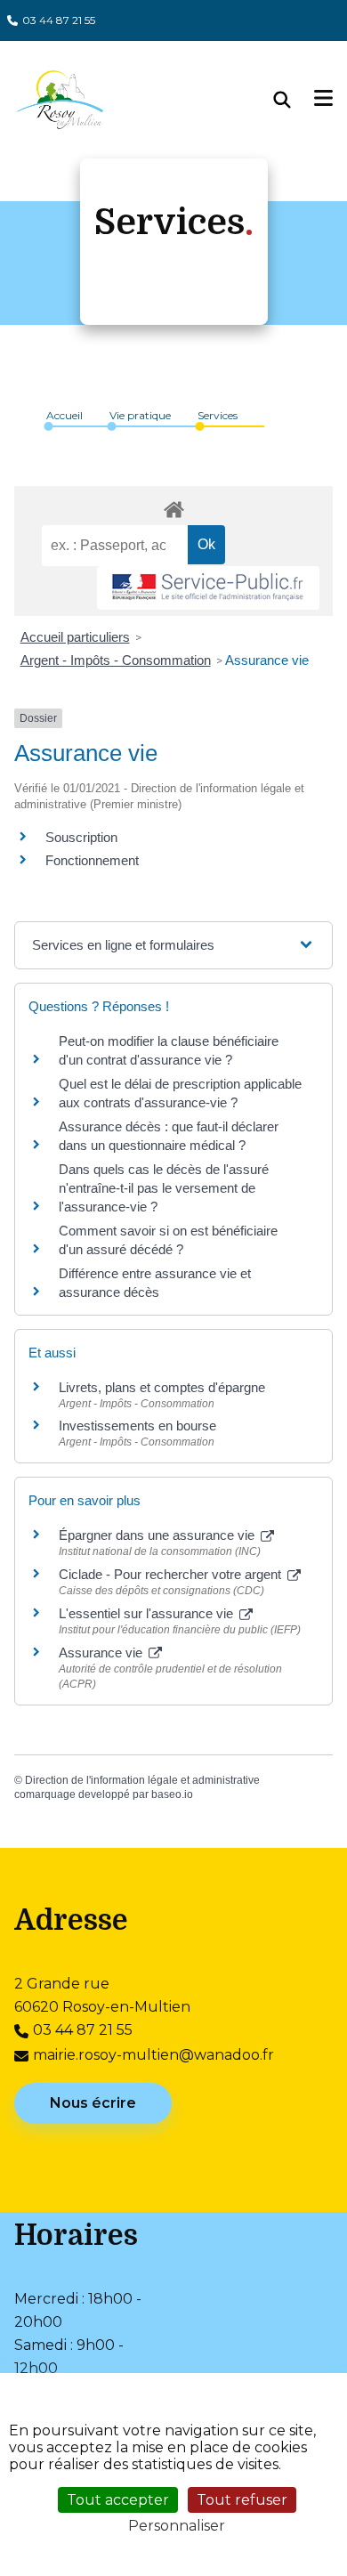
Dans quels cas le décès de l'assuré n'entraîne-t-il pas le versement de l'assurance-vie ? (164, 1188)
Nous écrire (93, 2103)
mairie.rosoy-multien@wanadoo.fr (153, 2055)
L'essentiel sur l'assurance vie (148, 1613)
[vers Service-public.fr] (208, 588)
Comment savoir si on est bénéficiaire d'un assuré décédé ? (168, 1240)
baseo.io (172, 1794)
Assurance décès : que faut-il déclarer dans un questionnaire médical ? (169, 1136)
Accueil (65, 415)
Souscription (81, 837)
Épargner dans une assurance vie (158, 1535)
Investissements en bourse (137, 1426)
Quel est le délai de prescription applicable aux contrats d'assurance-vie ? (180, 1093)
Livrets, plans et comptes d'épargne (162, 1387)
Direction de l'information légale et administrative (142, 1780)
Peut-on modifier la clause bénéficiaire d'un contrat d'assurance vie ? (169, 1050)
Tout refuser (242, 2500)
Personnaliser (177, 2526)
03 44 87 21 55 (59, 20)
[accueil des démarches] (173, 506)
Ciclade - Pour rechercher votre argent (172, 1574)
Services (218, 415)
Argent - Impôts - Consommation (116, 660)
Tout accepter (118, 2500)
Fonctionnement (92, 860)
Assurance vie (267, 660)
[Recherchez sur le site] (295, 100)
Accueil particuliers (75, 637)
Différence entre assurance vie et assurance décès (155, 1283)
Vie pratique (140, 415)
